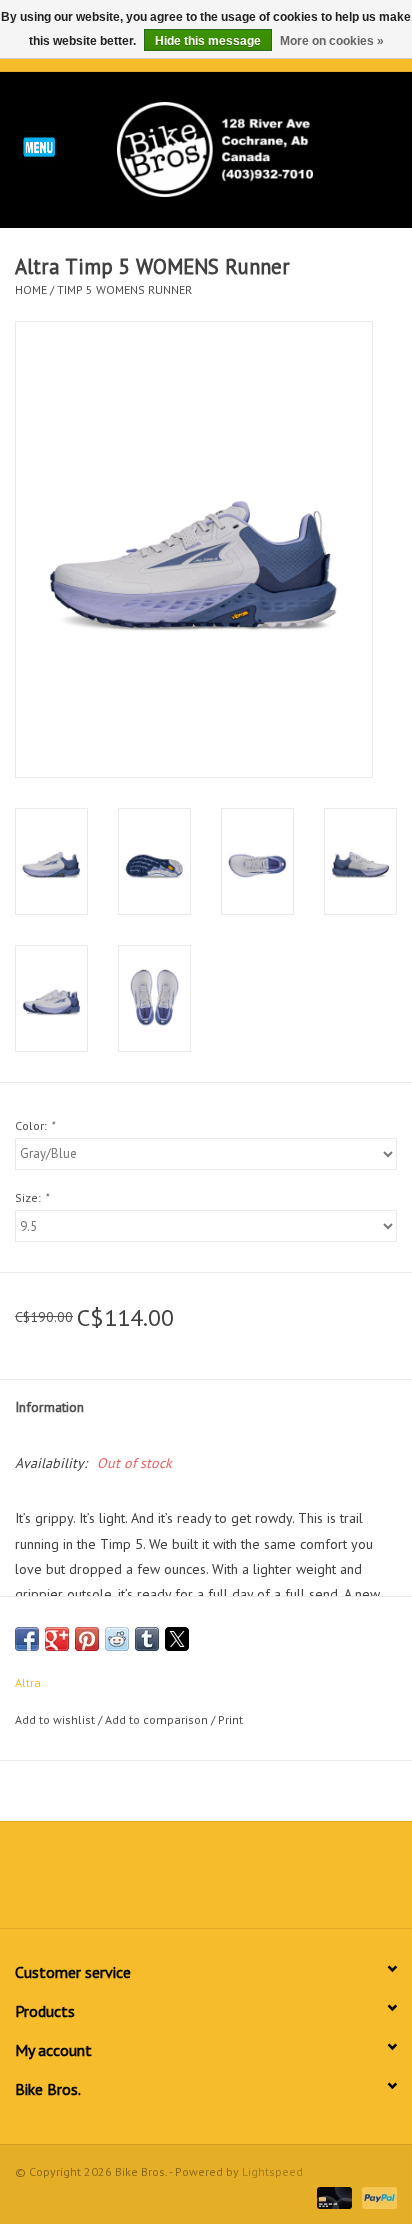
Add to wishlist (56, 1719)
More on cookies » (332, 41)
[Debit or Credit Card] (332, 2196)
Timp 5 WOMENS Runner (124, 289)
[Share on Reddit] (117, 1639)
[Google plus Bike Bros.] (206, 1882)
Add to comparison (158, 1719)
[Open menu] (39, 146)
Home (31, 289)
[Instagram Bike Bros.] (278, 1882)
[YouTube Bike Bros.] (242, 1882)
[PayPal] (376, 2196)
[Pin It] (87, 1639)
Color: (34, 1125)
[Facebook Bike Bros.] (134, 1882)
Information (49, 1407)
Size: (31, 1197)
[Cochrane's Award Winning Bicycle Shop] (245, 148)
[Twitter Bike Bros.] (170, 1882)
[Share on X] (177, 1639)
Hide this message (208, 41)
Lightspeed (272, 2171)
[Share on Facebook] (27, 1639)
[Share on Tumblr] (147, 1639)
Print (230, 1719)
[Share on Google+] (57, 1639)
